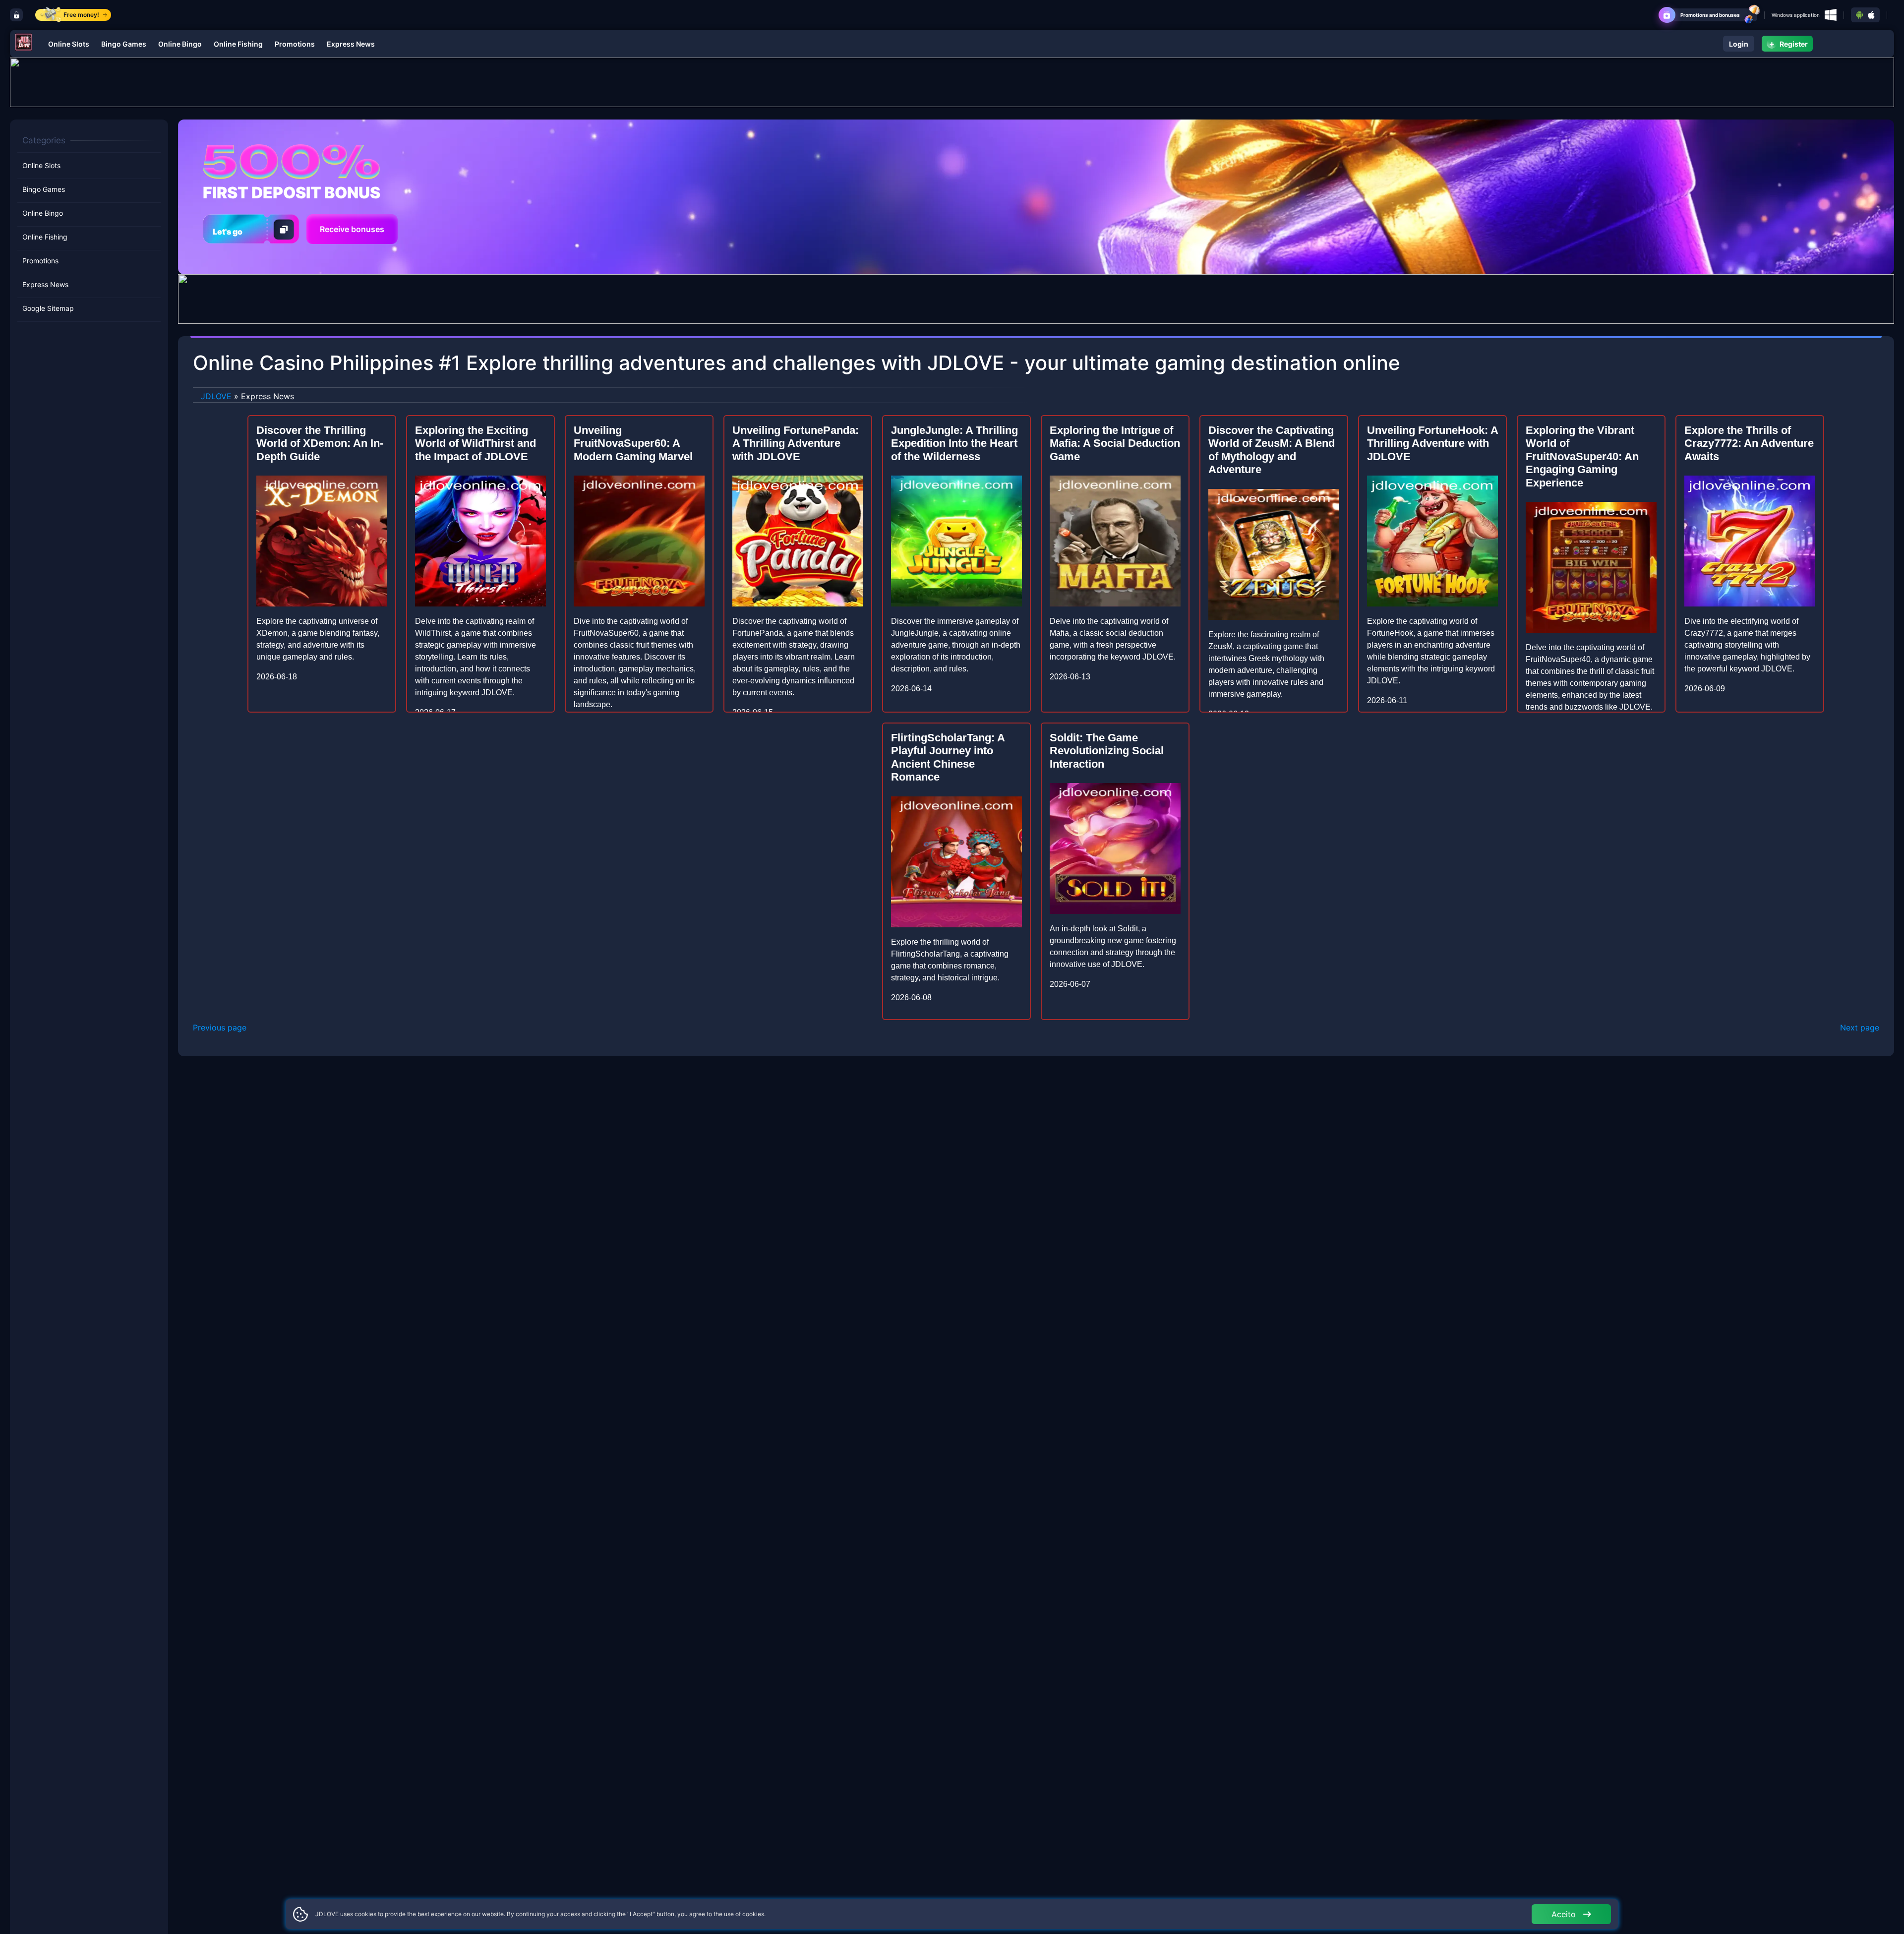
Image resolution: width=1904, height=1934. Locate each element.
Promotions (295, 44)
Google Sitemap (48, 308)
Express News (351, 44)
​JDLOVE (216, 396)
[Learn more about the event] (952, 81)
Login (1739, 44)
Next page (1860, 1027)
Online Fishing (238, 44)
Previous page (220, 1027)
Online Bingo (180, 44)
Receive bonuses (352, 229)
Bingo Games (124, 44)
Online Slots (69, 44)
